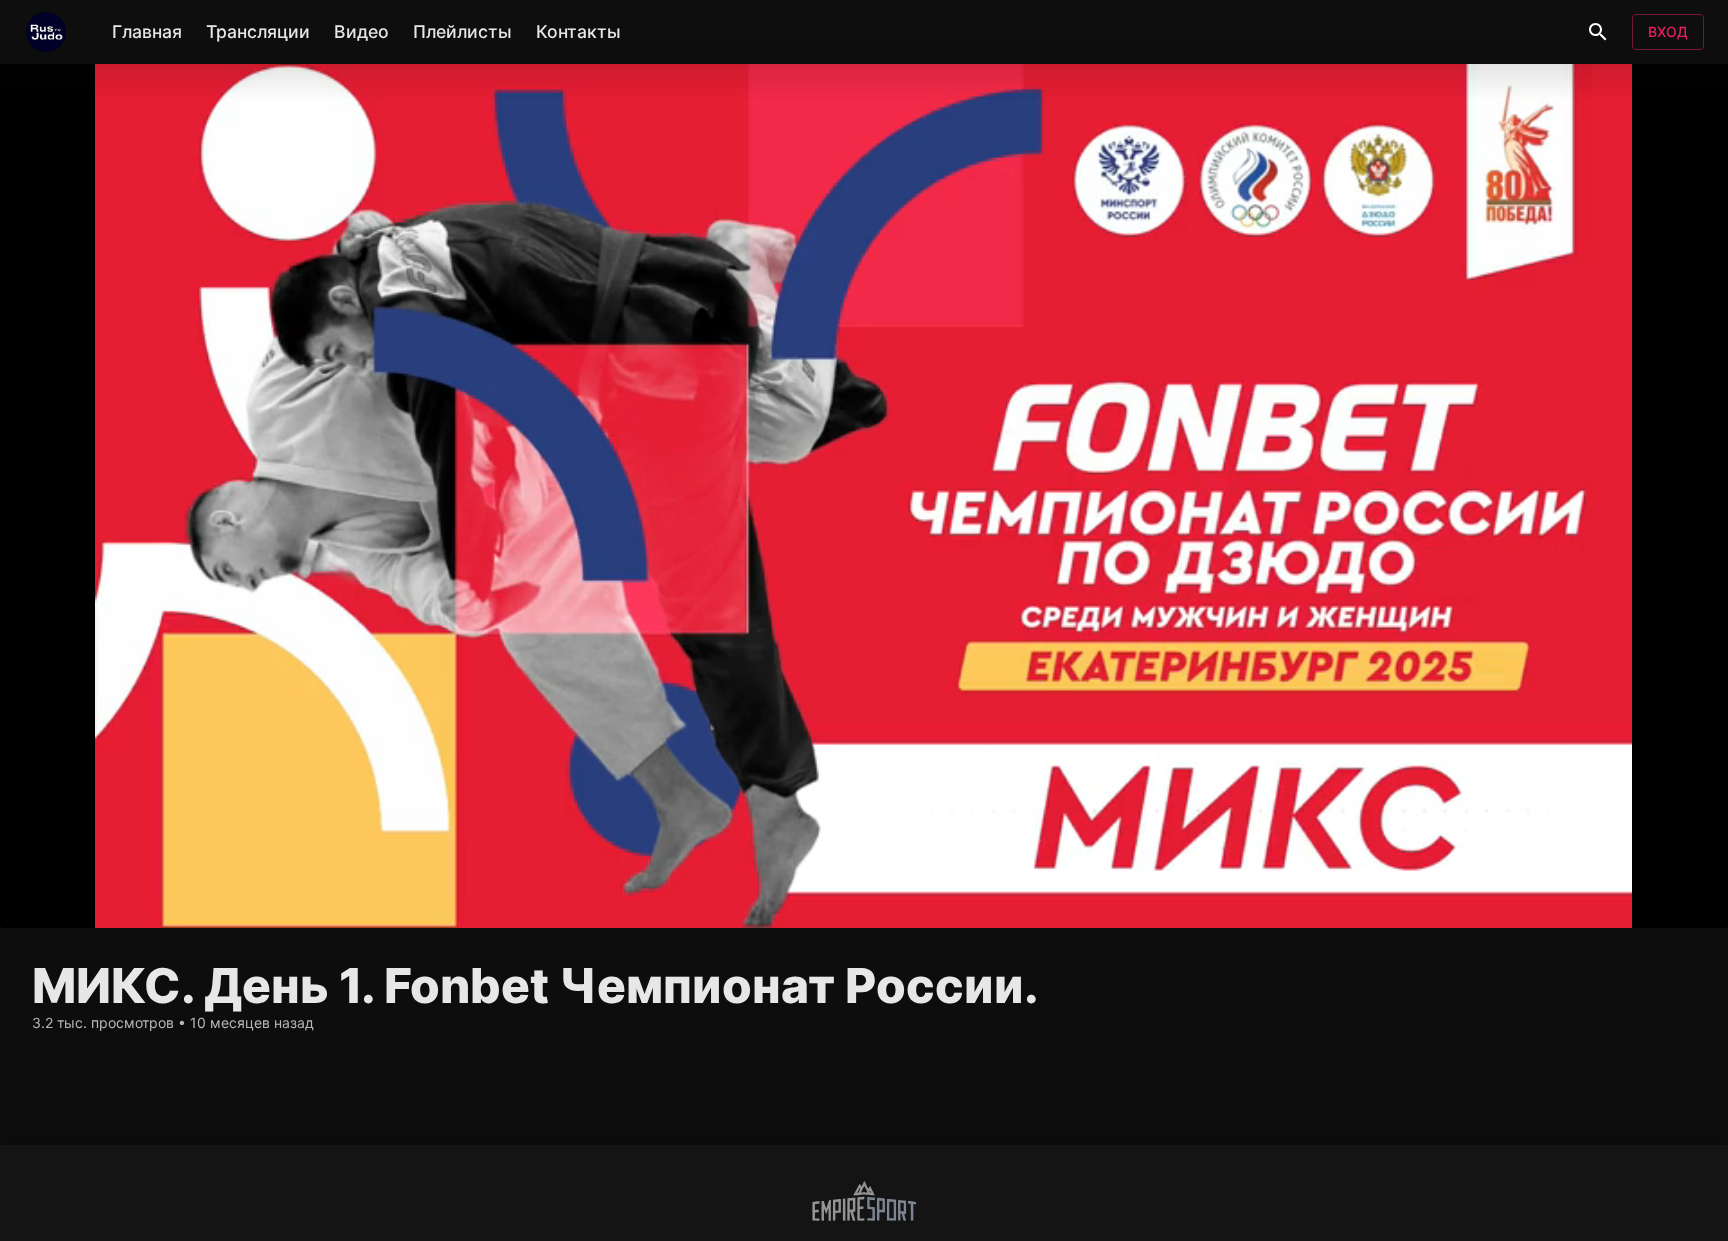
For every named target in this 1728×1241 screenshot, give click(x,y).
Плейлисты (462, 31)
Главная (147, 31)
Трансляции (258, 31)
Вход (1668, 31)
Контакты (578, 31)
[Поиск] (1598, 32)
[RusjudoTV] (46, 32)
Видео (361, 31)
